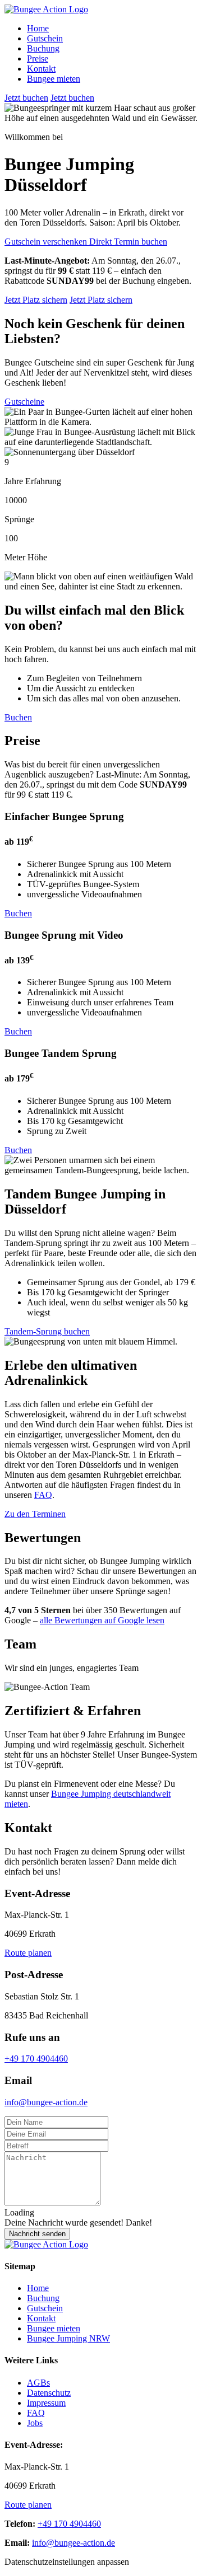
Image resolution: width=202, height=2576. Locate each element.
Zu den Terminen (35, 1514)
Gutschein (45, 38)
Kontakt (41, 69)
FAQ (43, 1495)
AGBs (38, 2383)
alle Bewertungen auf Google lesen (102, 1620)
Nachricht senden (37, 2234)
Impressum (46, 2403)
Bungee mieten (54, 79)
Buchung (43, 48)
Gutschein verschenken (47, 242)
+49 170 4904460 (36, 2059)
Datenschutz (49, 2393)
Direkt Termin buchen (128, 242)
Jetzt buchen (26, 98)
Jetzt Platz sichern (36, 300)
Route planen (28, 1953)
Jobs (35, 2423)
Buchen (18, 717)
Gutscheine (24, 402)
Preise (38, 58)
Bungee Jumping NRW (68, 2338)
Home (38, 28)
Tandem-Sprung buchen (47, 1331)
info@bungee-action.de (46, 2102)
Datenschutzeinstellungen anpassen (67, 2562)
